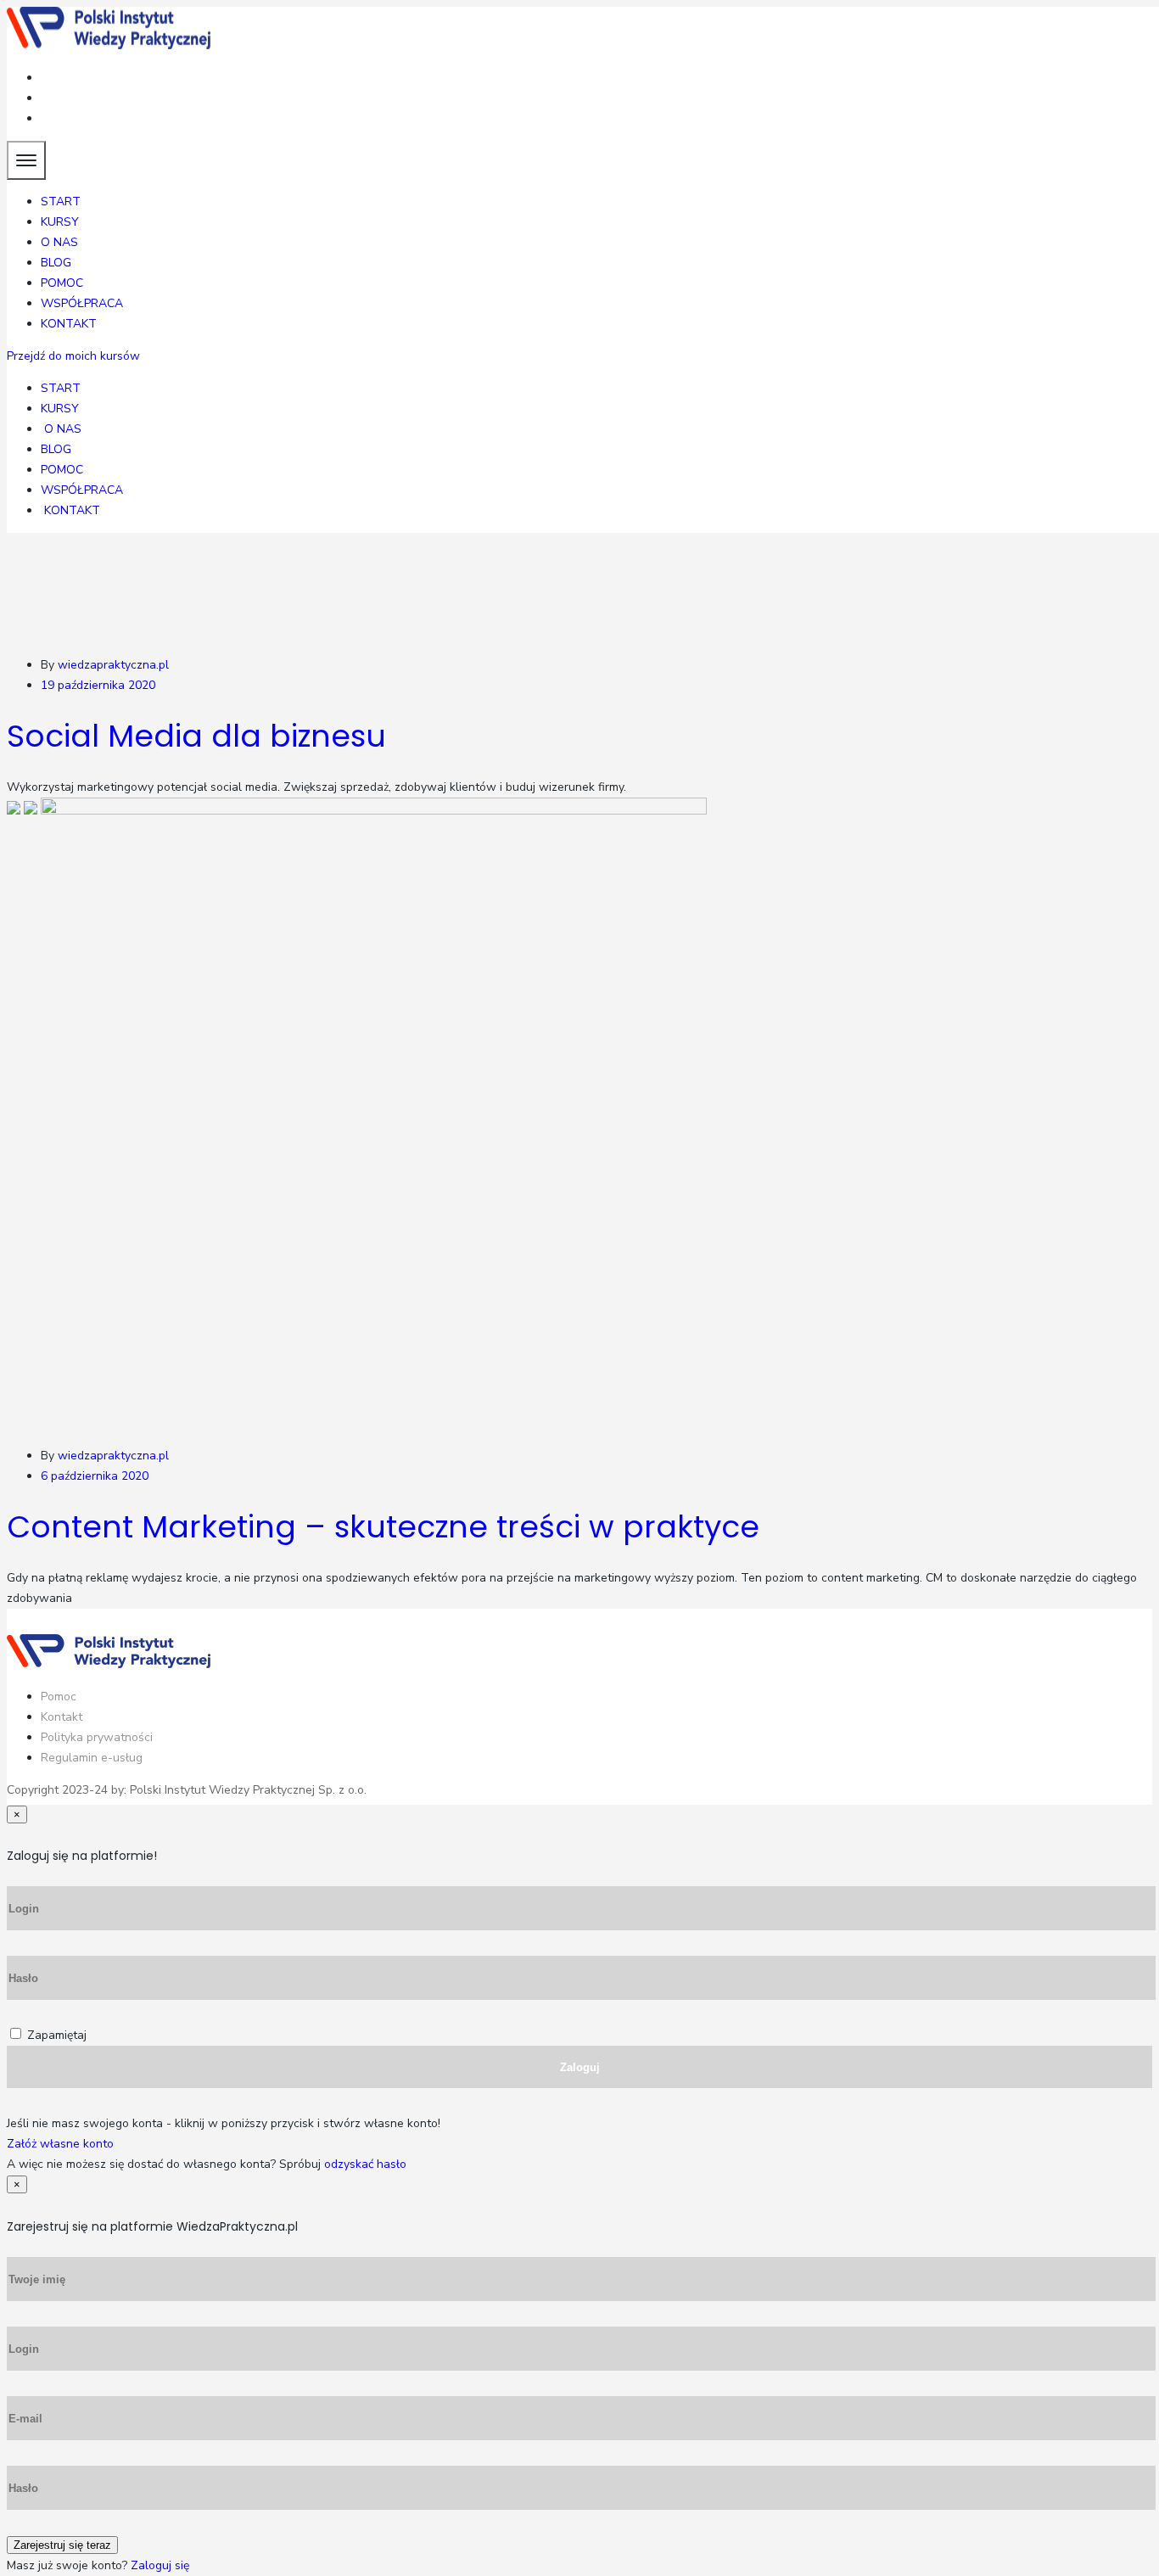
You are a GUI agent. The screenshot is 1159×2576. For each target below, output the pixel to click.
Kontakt (62, 1717)
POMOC (62, 283)
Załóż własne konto (60, 2144)
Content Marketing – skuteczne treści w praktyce (383, 1527)
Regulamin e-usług (92, 1758)
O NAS (59, 242)
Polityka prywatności (97, 1737)
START (61, 202)
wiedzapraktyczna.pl (113, 665)
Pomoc (59, 1697)
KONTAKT (69, 324)
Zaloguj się (160, 2565)
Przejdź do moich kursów (73, 356)
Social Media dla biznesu (196, 736)
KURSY (60, 222)
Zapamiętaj (57, 2035)
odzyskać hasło (365, 2164)
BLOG (56, 263)
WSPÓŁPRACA (82, 303)
